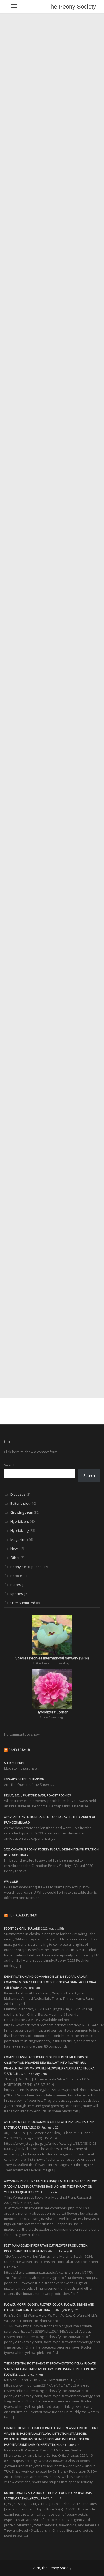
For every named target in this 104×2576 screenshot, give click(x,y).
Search (10, 1465)
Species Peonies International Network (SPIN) (52, 1658)
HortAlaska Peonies (23, 1915)
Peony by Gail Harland (22, 1928)
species (17, 1594)
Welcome (11, 1882)
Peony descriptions (26, 1567)
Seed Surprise (15, 1763)
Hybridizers (20, 1521)
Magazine (18, 1539)
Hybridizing (19, 1530)
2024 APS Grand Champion (24, 1779)
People (16, 1576)
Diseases (18, 1494)
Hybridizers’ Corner (52, 1712)
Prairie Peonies (20, 1750)
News (15, 1549)
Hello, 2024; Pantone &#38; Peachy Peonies (37, 1795)
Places (16, 1585)
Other (15, 1558)
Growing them (22, 1512)
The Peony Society (72, 7)
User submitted (23, 1603)
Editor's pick (20, 1503)
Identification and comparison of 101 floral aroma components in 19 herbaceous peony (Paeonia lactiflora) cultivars (50, 1982)
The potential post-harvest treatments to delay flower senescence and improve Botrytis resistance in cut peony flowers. (50, 2369)
